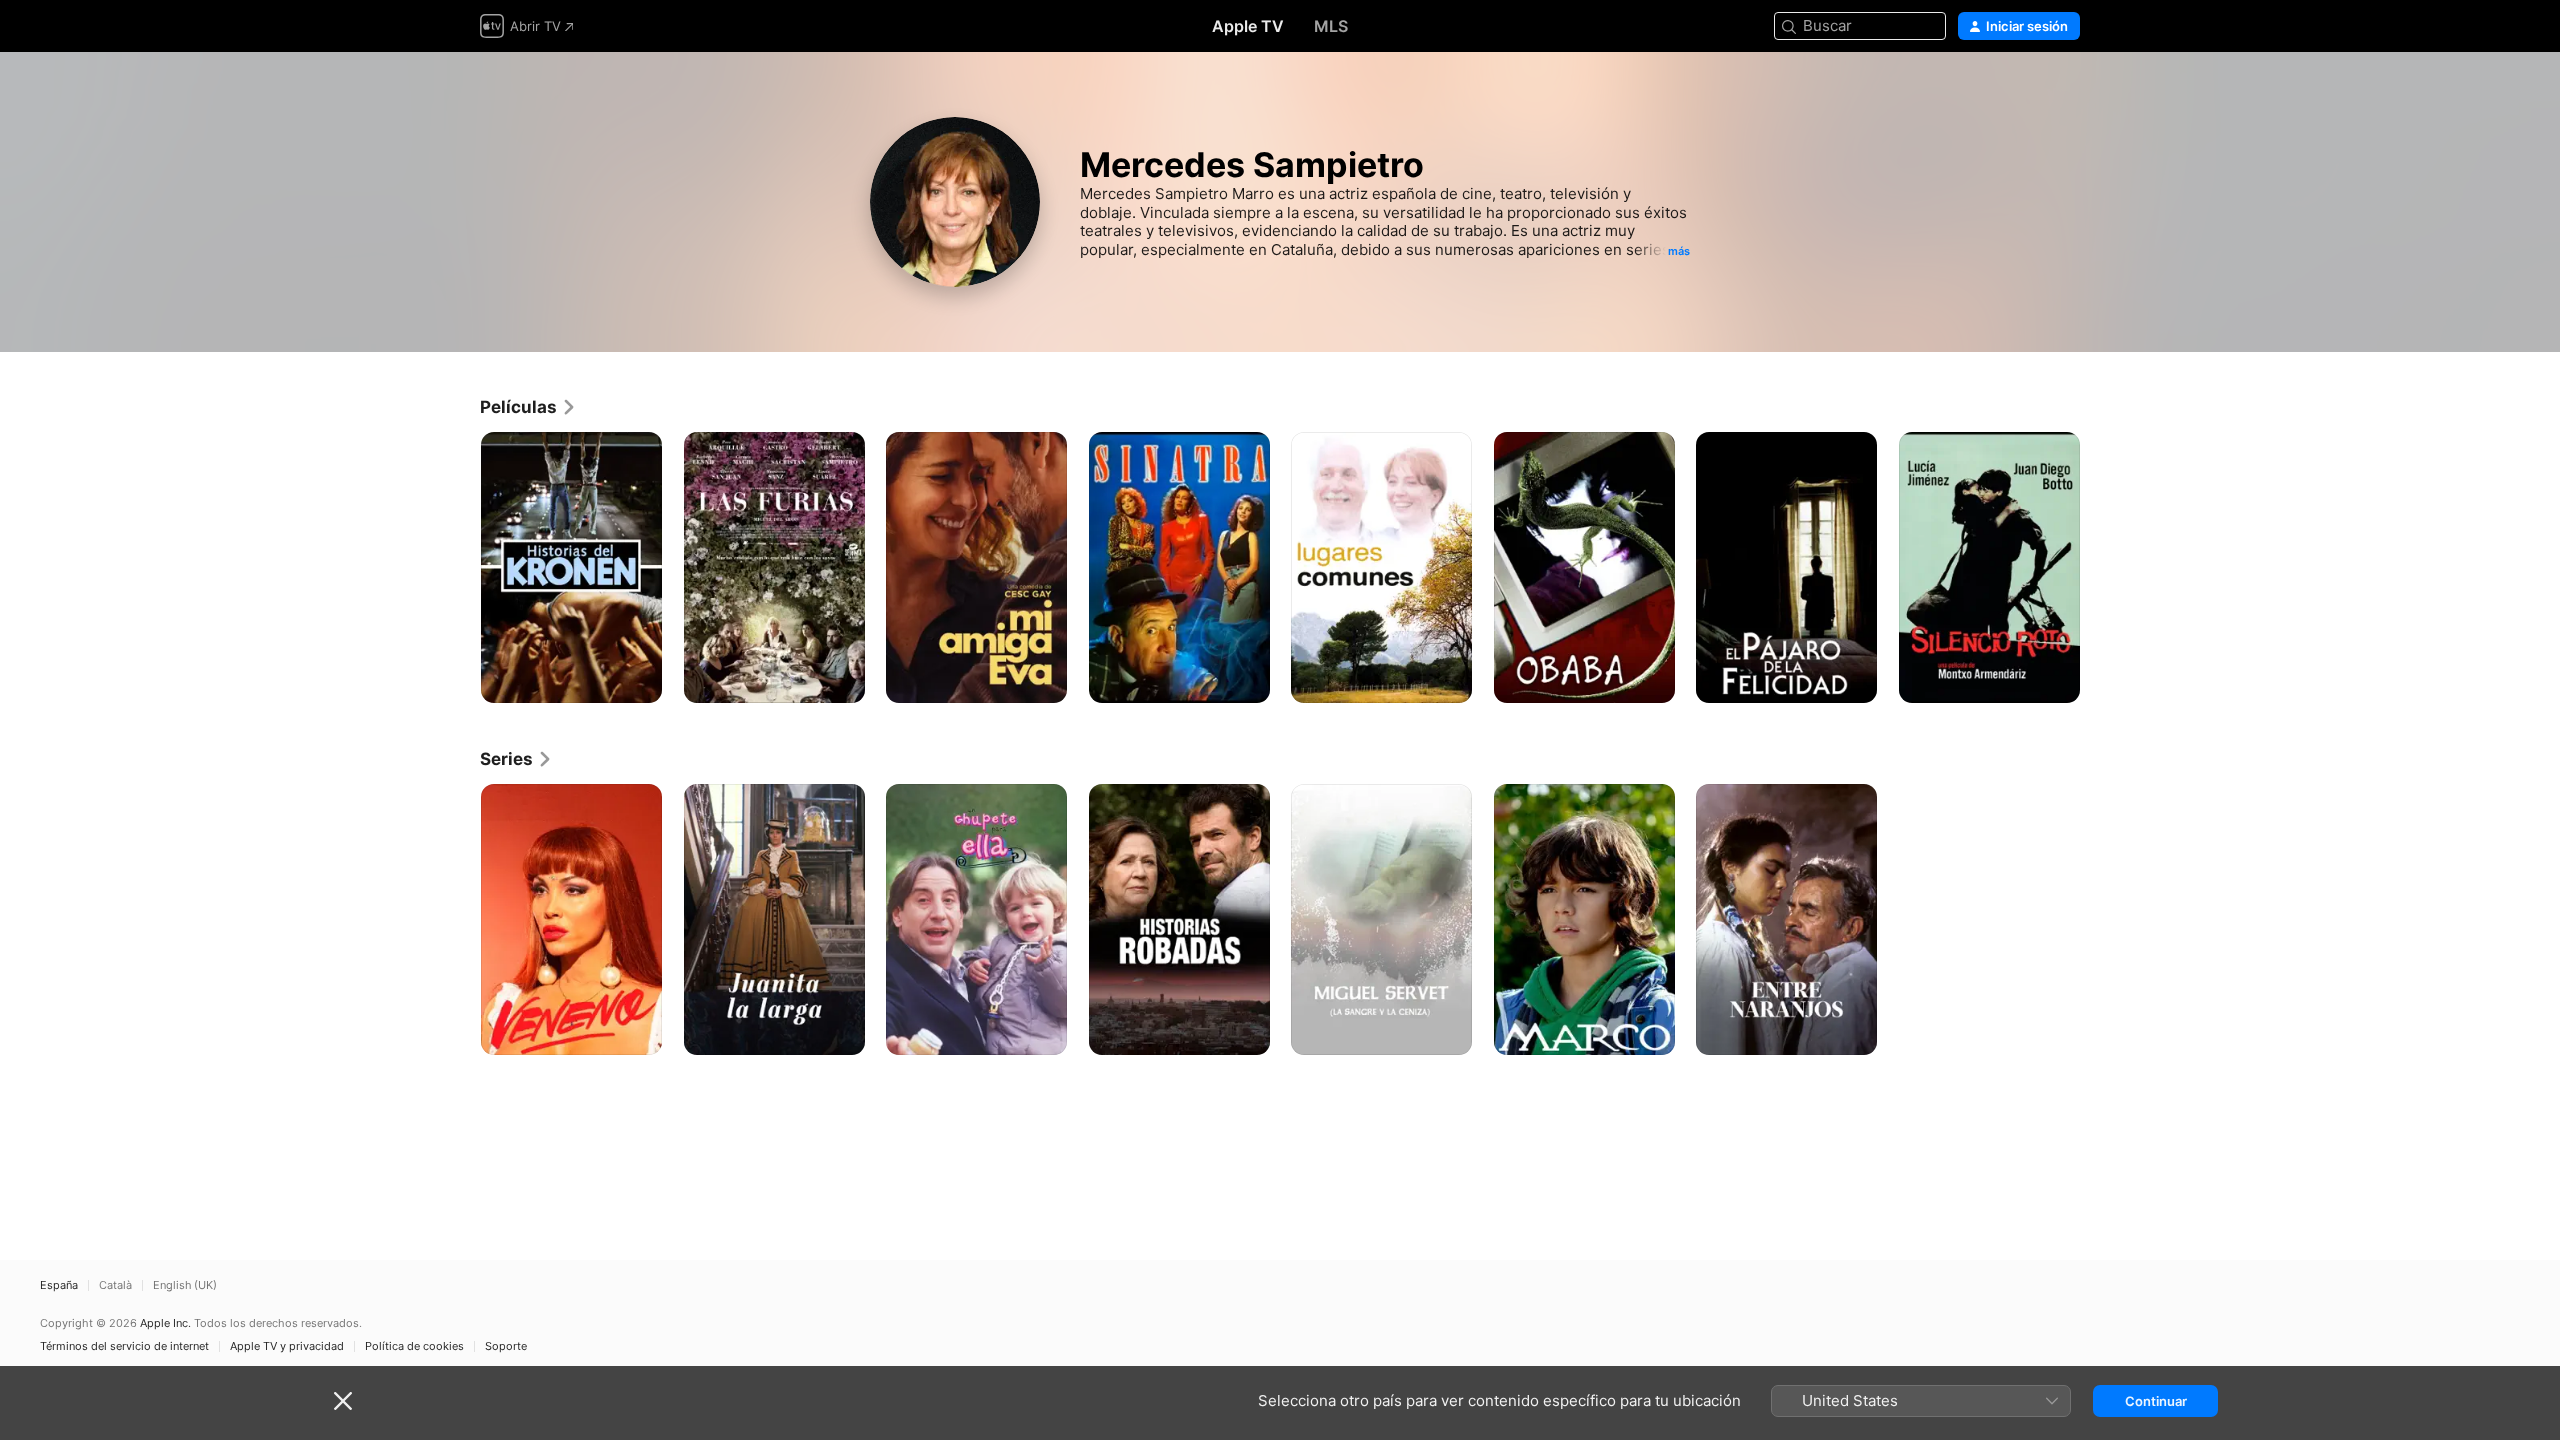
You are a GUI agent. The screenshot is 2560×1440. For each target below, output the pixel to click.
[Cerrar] (343, 1401)
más (1679, 251)
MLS (1331, 26)
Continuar (2156, 1401)
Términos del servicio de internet (124, 1346)
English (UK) (185, 1285)
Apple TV (1248, 26)
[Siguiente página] (2100, 567)
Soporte (506, 1346)
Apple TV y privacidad (287, 1346)
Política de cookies (414, 1346)
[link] (528, 407)
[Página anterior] (460, 567)
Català (115, 1285)
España (59, 1285)
